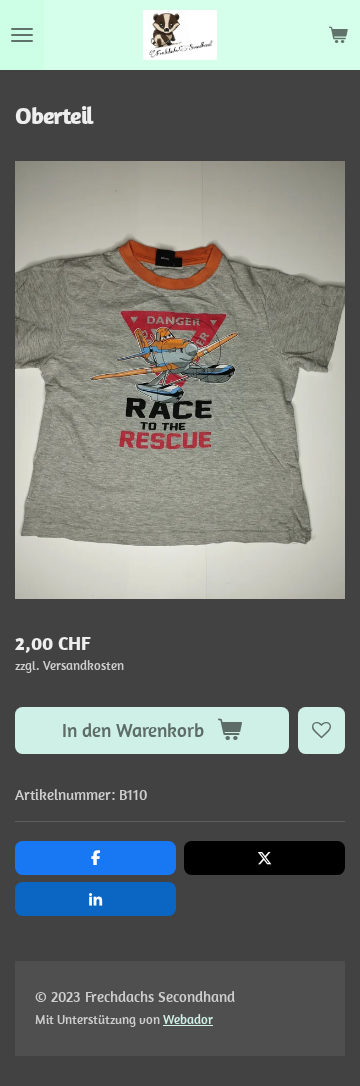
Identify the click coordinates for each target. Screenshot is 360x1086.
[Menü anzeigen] (22, 35)
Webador (188, 1019)
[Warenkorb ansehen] (338, 35)
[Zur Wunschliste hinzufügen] (321, 730)
